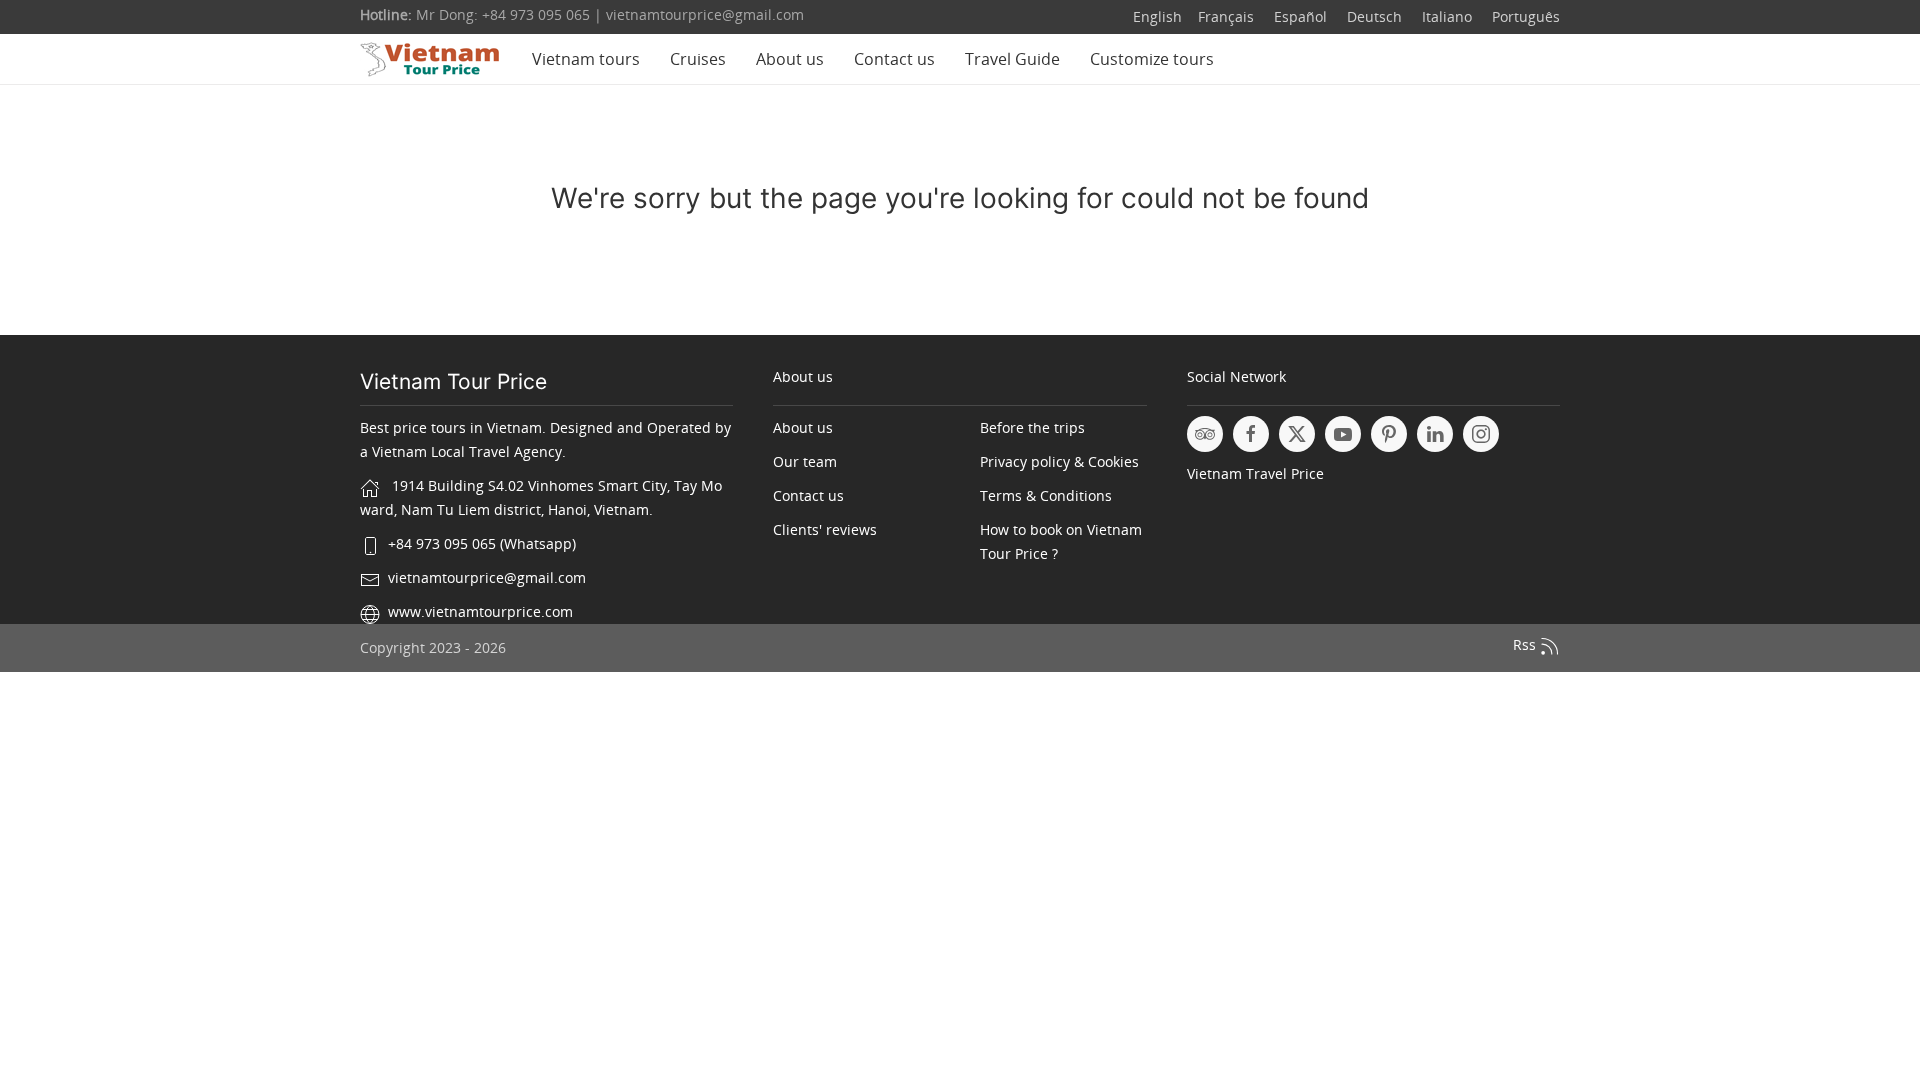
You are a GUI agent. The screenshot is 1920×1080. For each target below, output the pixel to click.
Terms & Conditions (1046, 495)
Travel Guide (1012, 59)
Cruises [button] (698, 59)
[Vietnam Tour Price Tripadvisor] (1205, 434)
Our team (805, 461)
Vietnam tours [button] (586, 59)
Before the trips (1032, 427)
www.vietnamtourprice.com (480, 611)
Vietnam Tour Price (453, 381)
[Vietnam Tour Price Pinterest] (1389, 434)
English (1157, 16)
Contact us (894, 59)
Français (1226, 16)
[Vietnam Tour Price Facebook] (1251, 434)
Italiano (1445, 16)
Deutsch (1372, 16)
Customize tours (1152, 59)
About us (790, 59)
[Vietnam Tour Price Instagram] (1481, 434)
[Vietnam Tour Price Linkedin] (1435, 434)
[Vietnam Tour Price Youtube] (1343, 434)
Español (1298, 16)
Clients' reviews (825, 529)
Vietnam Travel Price (1255, 473)
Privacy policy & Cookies (1059, 461)
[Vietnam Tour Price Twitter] (1297, 434)
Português (1524, 16)
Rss (1526, 645)
